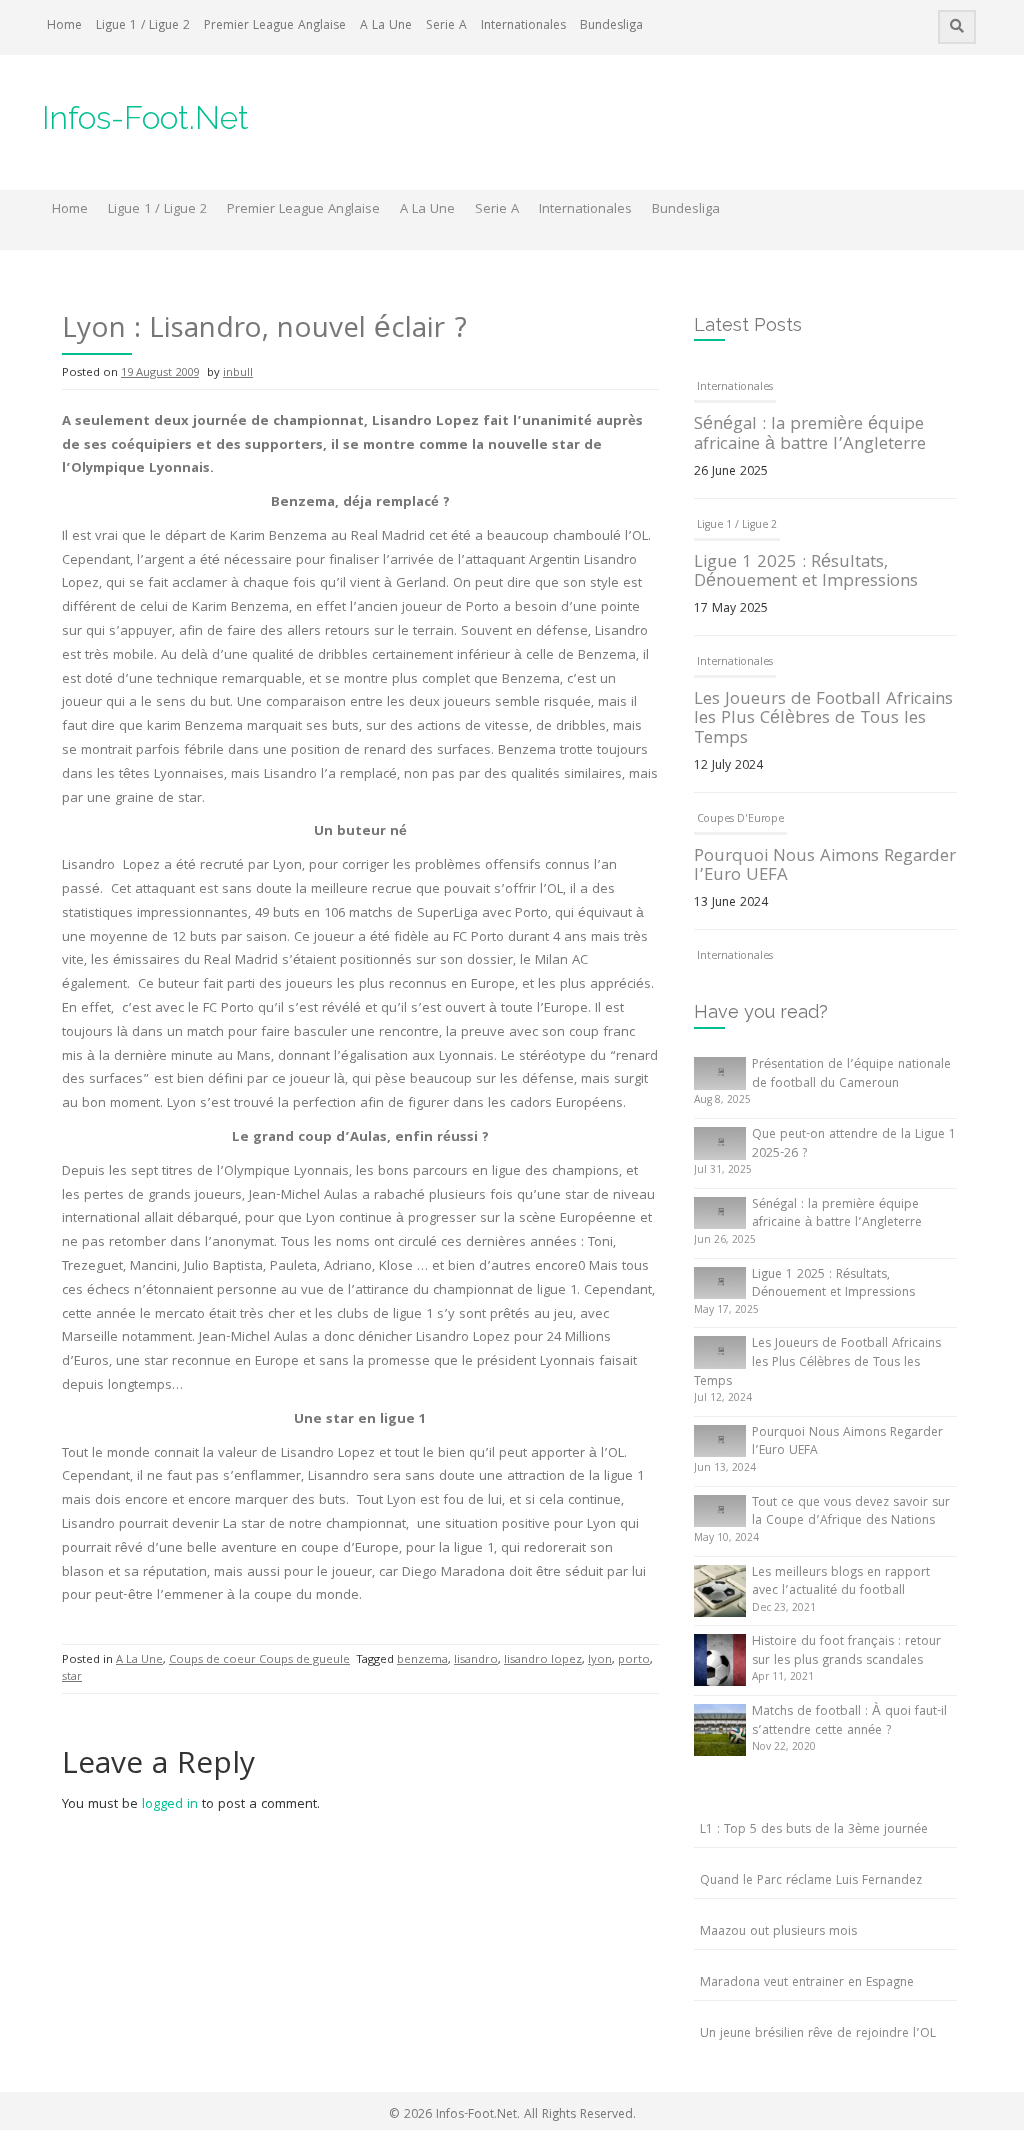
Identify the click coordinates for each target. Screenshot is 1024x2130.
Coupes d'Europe (740, 820)
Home (64, 26)
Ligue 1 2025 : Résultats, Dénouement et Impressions (806, 573)
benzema (422, 1660)
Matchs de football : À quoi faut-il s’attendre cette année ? (849, 1722)
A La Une (386, 26)
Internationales (523, 26)
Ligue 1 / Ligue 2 (143, 26)
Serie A (446, 26)
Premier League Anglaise (275, 26)
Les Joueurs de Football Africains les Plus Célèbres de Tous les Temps (823, 720)
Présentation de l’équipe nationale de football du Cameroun (851, 1075)
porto (634, 1660)
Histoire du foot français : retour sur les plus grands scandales (846, 1652)
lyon (600, 1660)
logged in (170, 1805)
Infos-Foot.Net (145, 117)
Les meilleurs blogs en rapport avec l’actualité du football (841, 1583)
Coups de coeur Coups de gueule (259, 1660)
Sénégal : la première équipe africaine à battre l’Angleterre (810, 435)
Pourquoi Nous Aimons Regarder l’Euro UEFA (825, 867)
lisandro (476, 1660)
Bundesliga (611, 26)
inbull (238, 373)
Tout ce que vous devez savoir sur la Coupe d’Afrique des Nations (851, 1513)
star (72, 1677)
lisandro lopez (543, 1660)
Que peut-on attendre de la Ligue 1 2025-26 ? (854, 1145)
